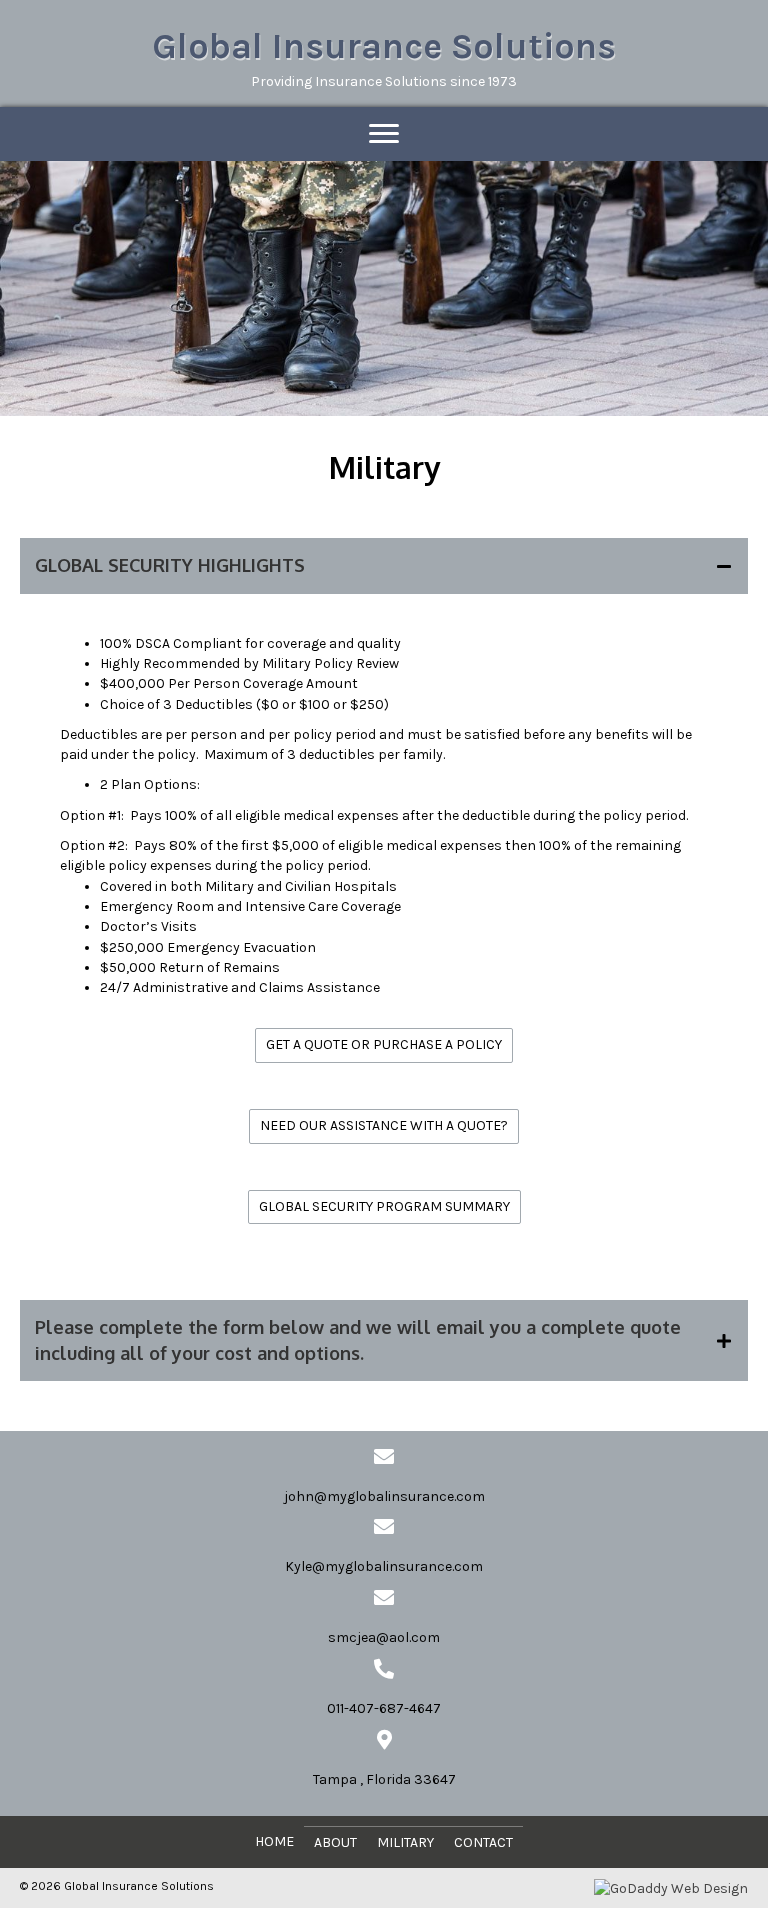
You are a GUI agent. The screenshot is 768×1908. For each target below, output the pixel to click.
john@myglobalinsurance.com (384, 1496)
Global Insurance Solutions (384, 46)
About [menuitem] (335, 1842)
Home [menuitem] (274, 1841)
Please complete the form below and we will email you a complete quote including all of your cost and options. (358, 1339)
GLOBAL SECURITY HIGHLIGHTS (170, 565)
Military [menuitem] (405, 1842)
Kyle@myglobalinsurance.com (384, 1566)
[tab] (384, 565)
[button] (384, 1045)
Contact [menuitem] (483, 1842)
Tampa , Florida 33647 (384, 1779)
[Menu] (384, 134)
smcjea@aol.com (384, 1637)
